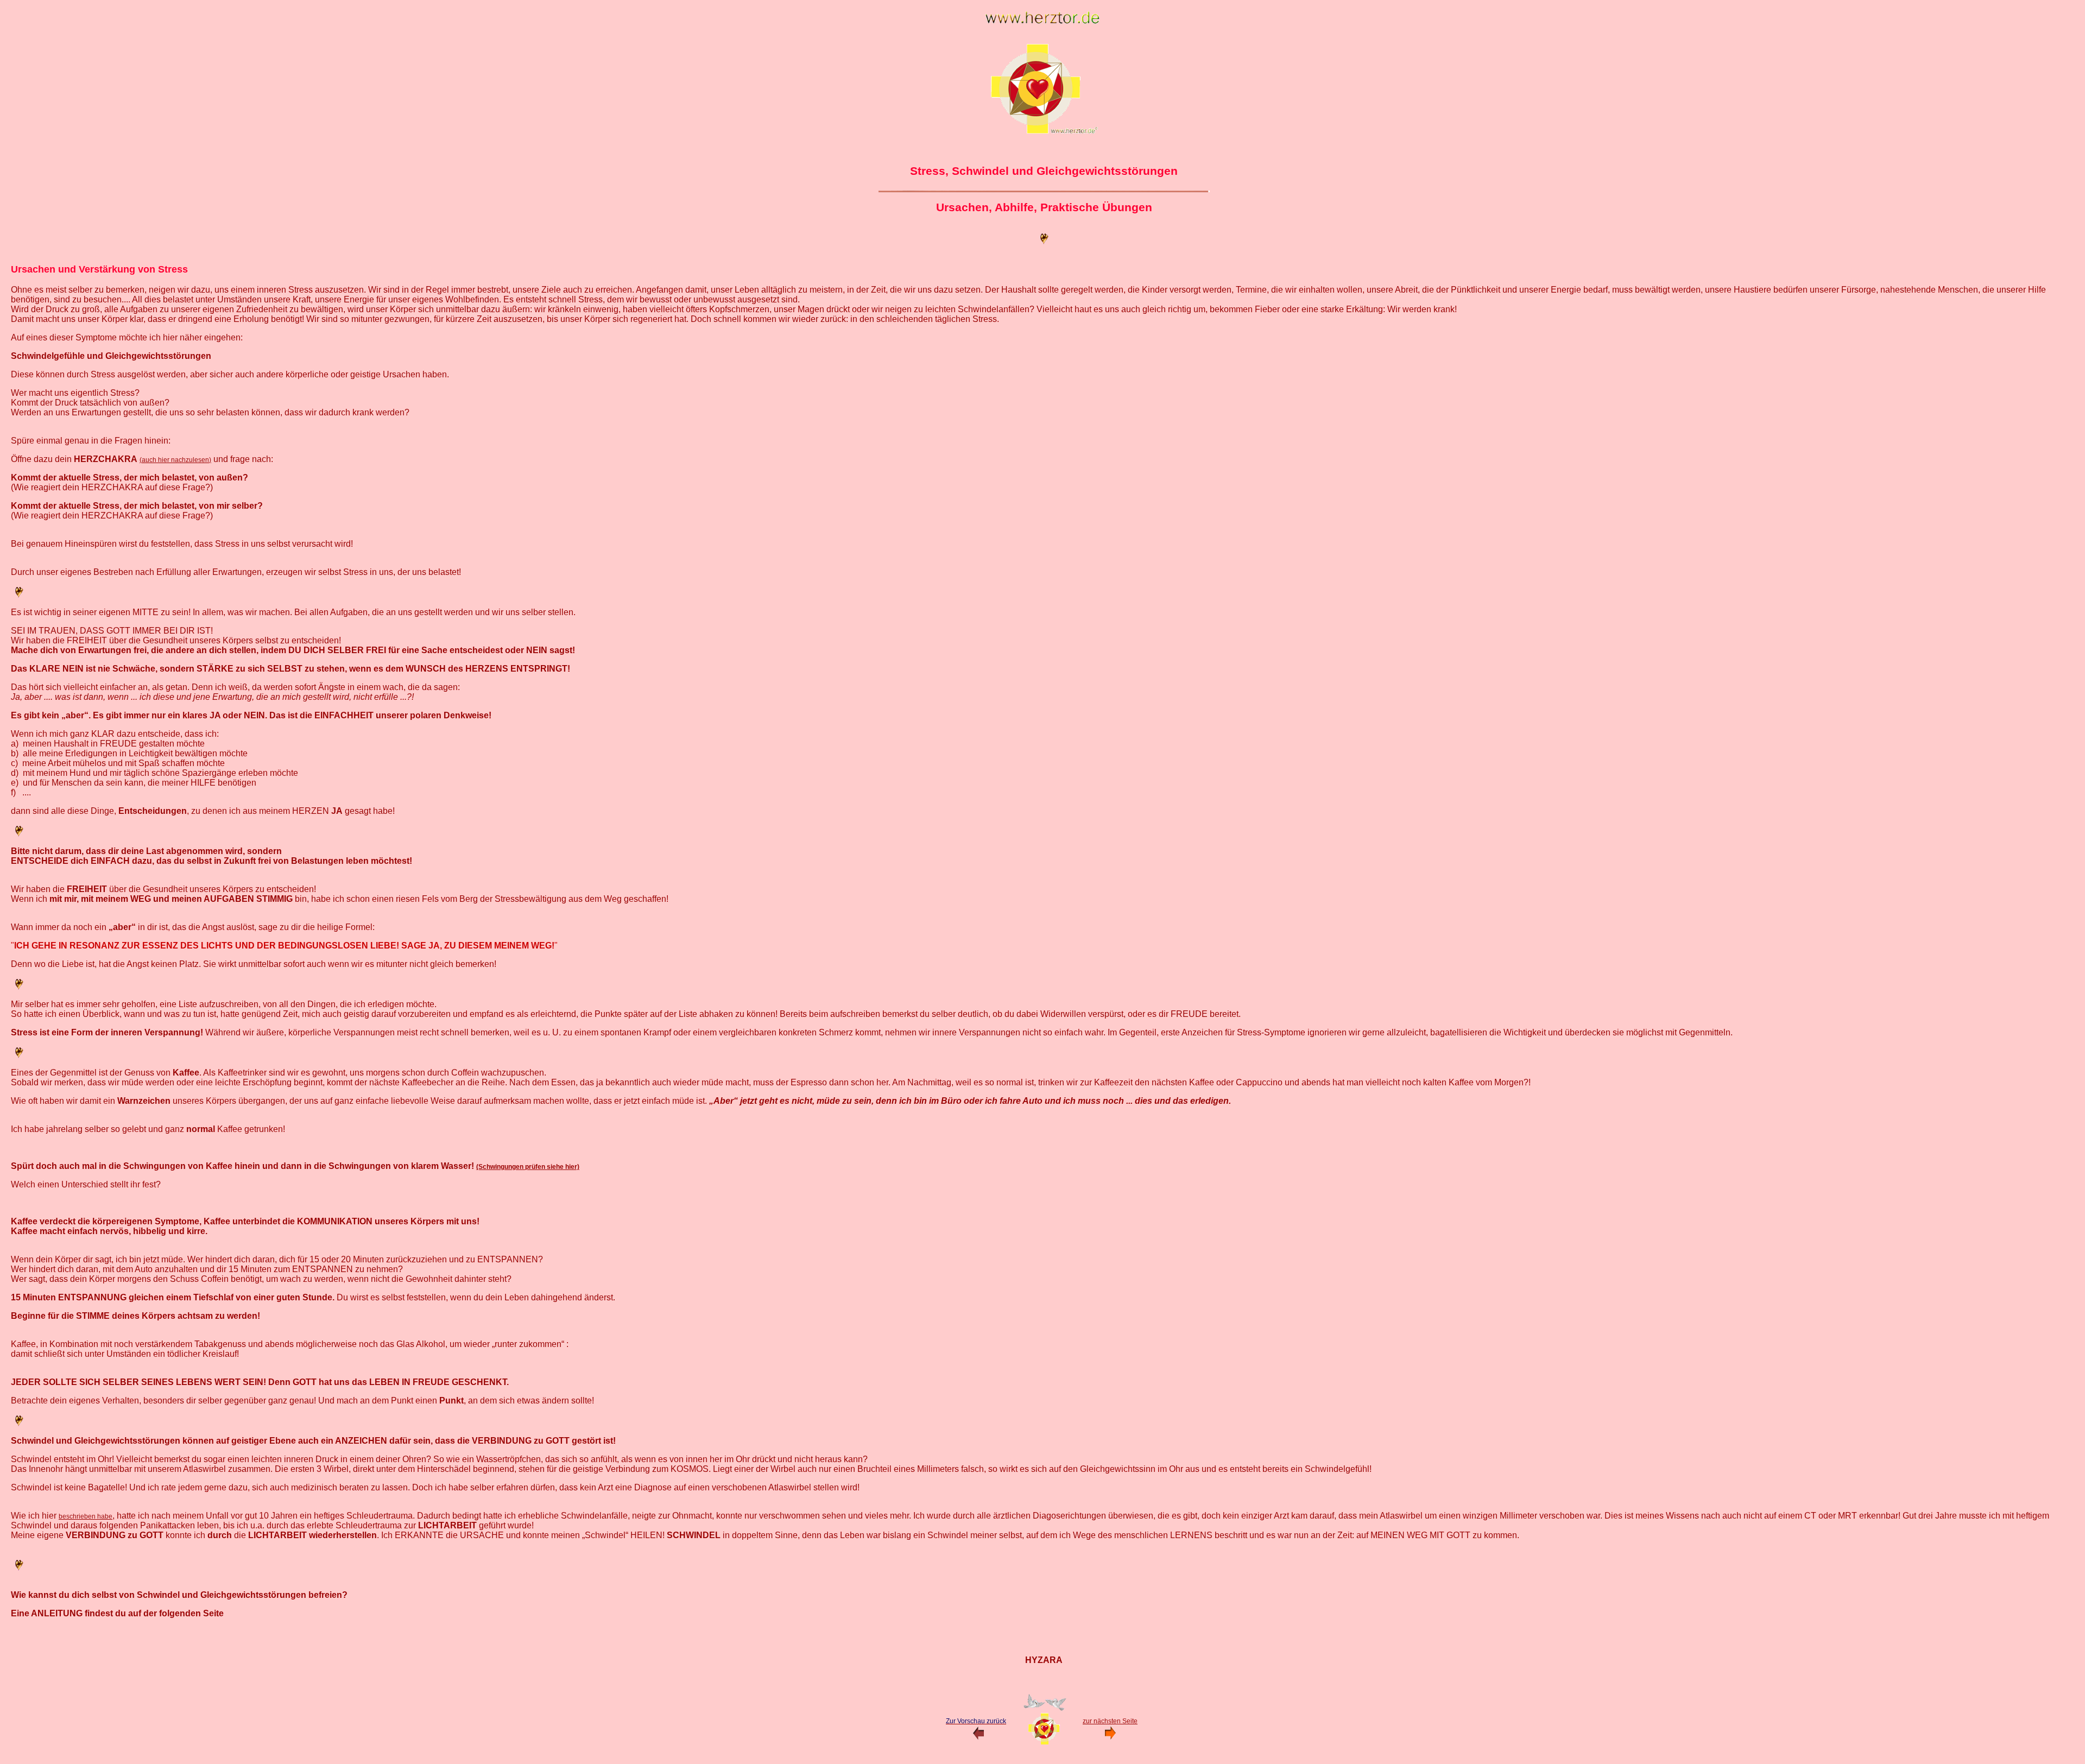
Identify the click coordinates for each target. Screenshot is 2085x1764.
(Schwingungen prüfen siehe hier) (528, 1167)
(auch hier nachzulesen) (175, 460)
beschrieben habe (86, 1516)
